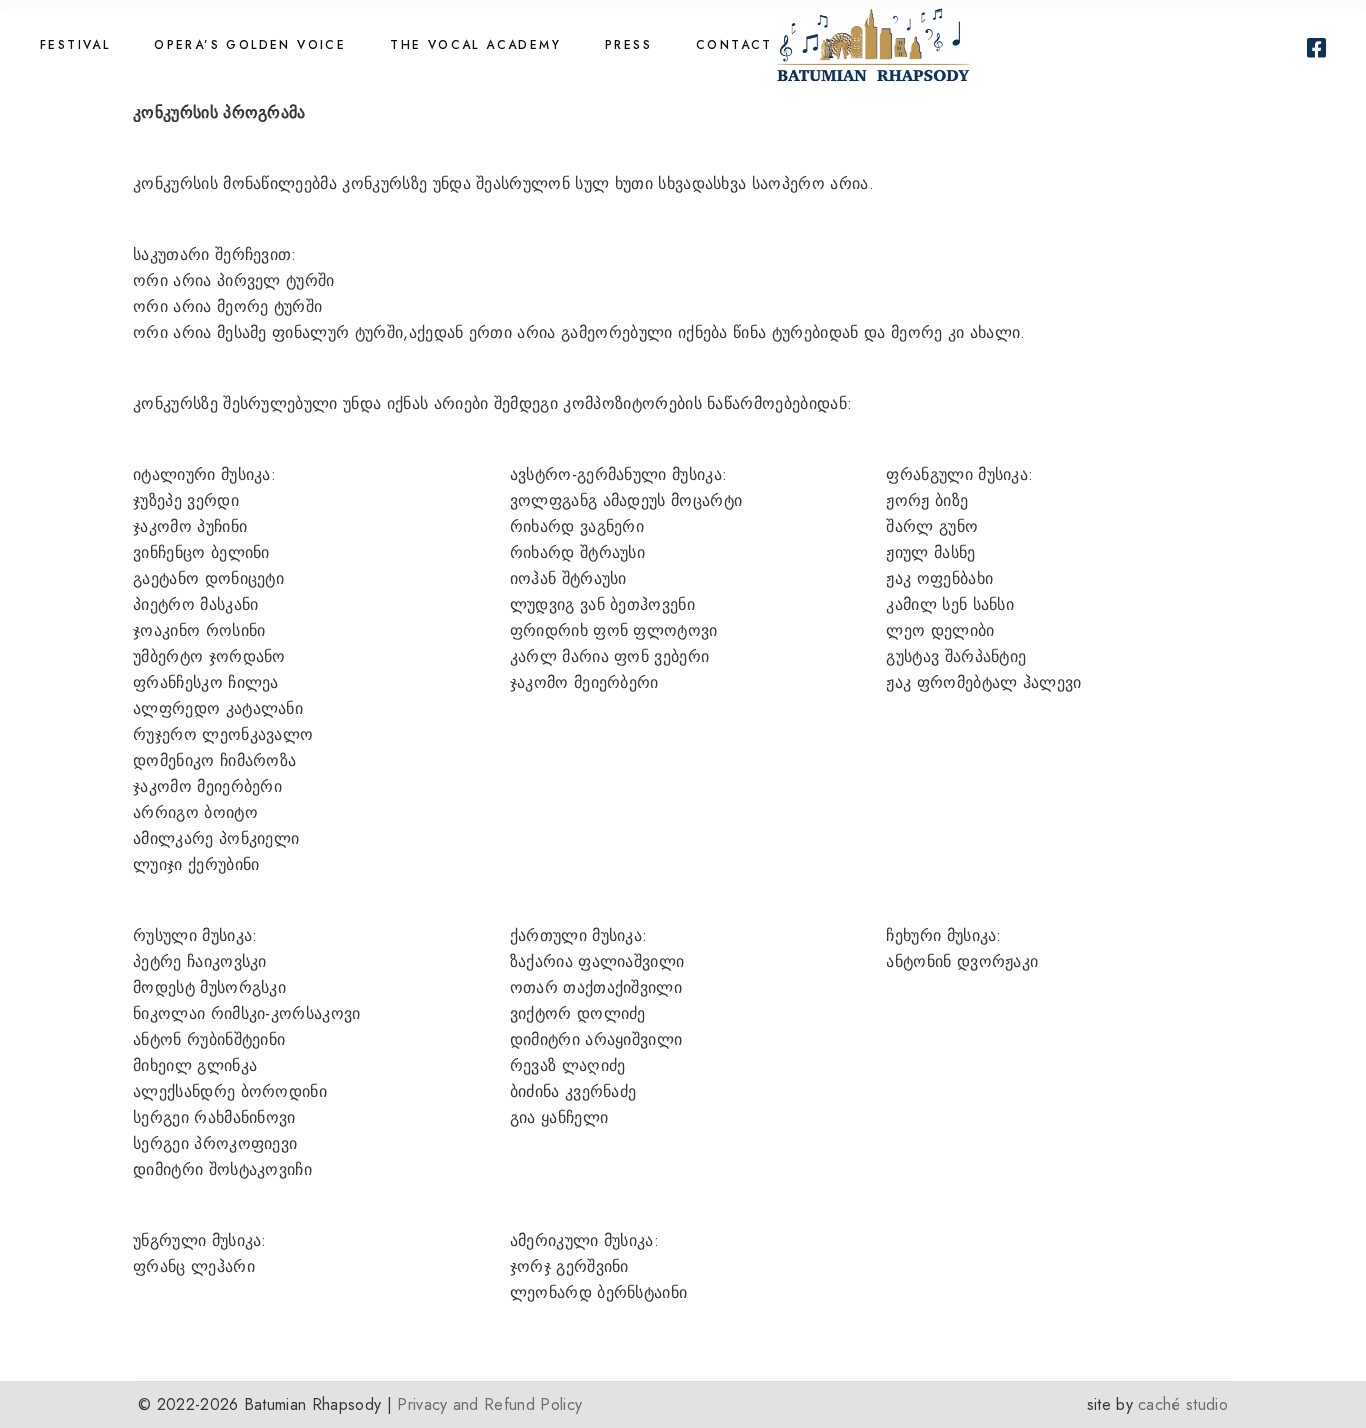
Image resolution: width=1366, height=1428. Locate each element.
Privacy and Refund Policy (489, 1404)
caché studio (1183, 1404)
